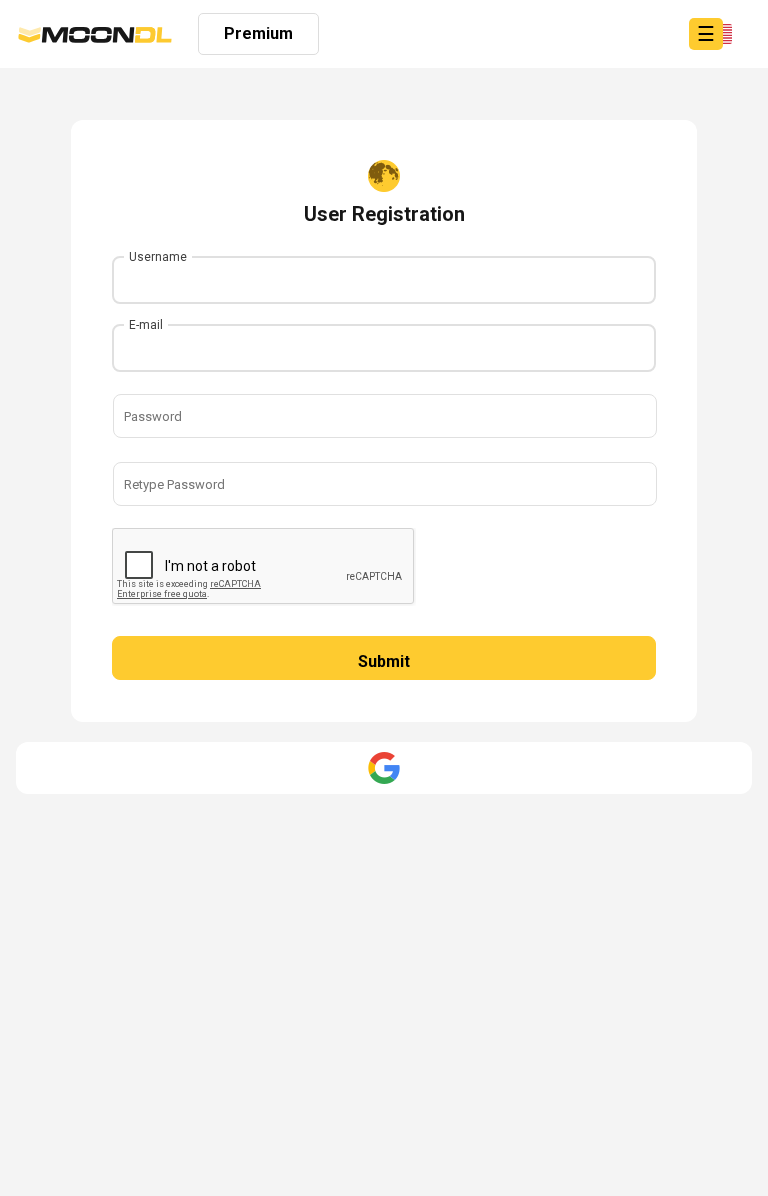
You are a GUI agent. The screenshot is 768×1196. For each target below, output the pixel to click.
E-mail (146, 325)
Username (158, 257)
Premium (258, 33)
